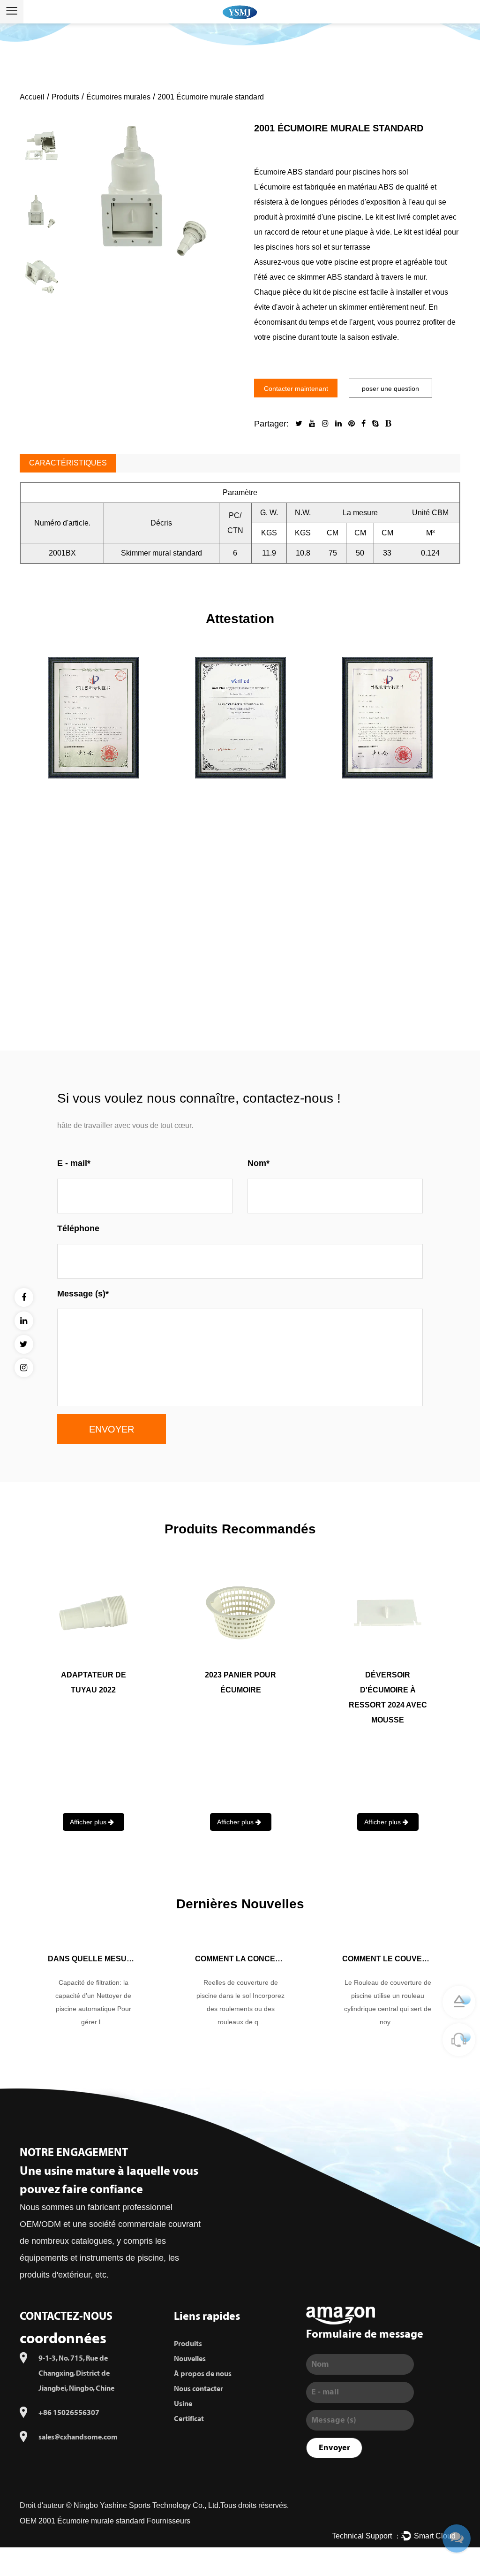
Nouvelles (190, 2359)
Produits (65, 97)
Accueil (32, 97)
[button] (42, 114)
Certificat (189, 2419)
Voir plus (240, 997)
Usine (183, 2404)
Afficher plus (89, 1822)
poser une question (390, 389)
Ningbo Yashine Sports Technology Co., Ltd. (147, 2505)
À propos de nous (203, 2374)
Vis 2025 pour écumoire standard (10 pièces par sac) (241, 1690)
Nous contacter (199, 2389)
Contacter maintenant (296, 389)
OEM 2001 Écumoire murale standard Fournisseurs (105, 2521)
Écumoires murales (118, 97)
